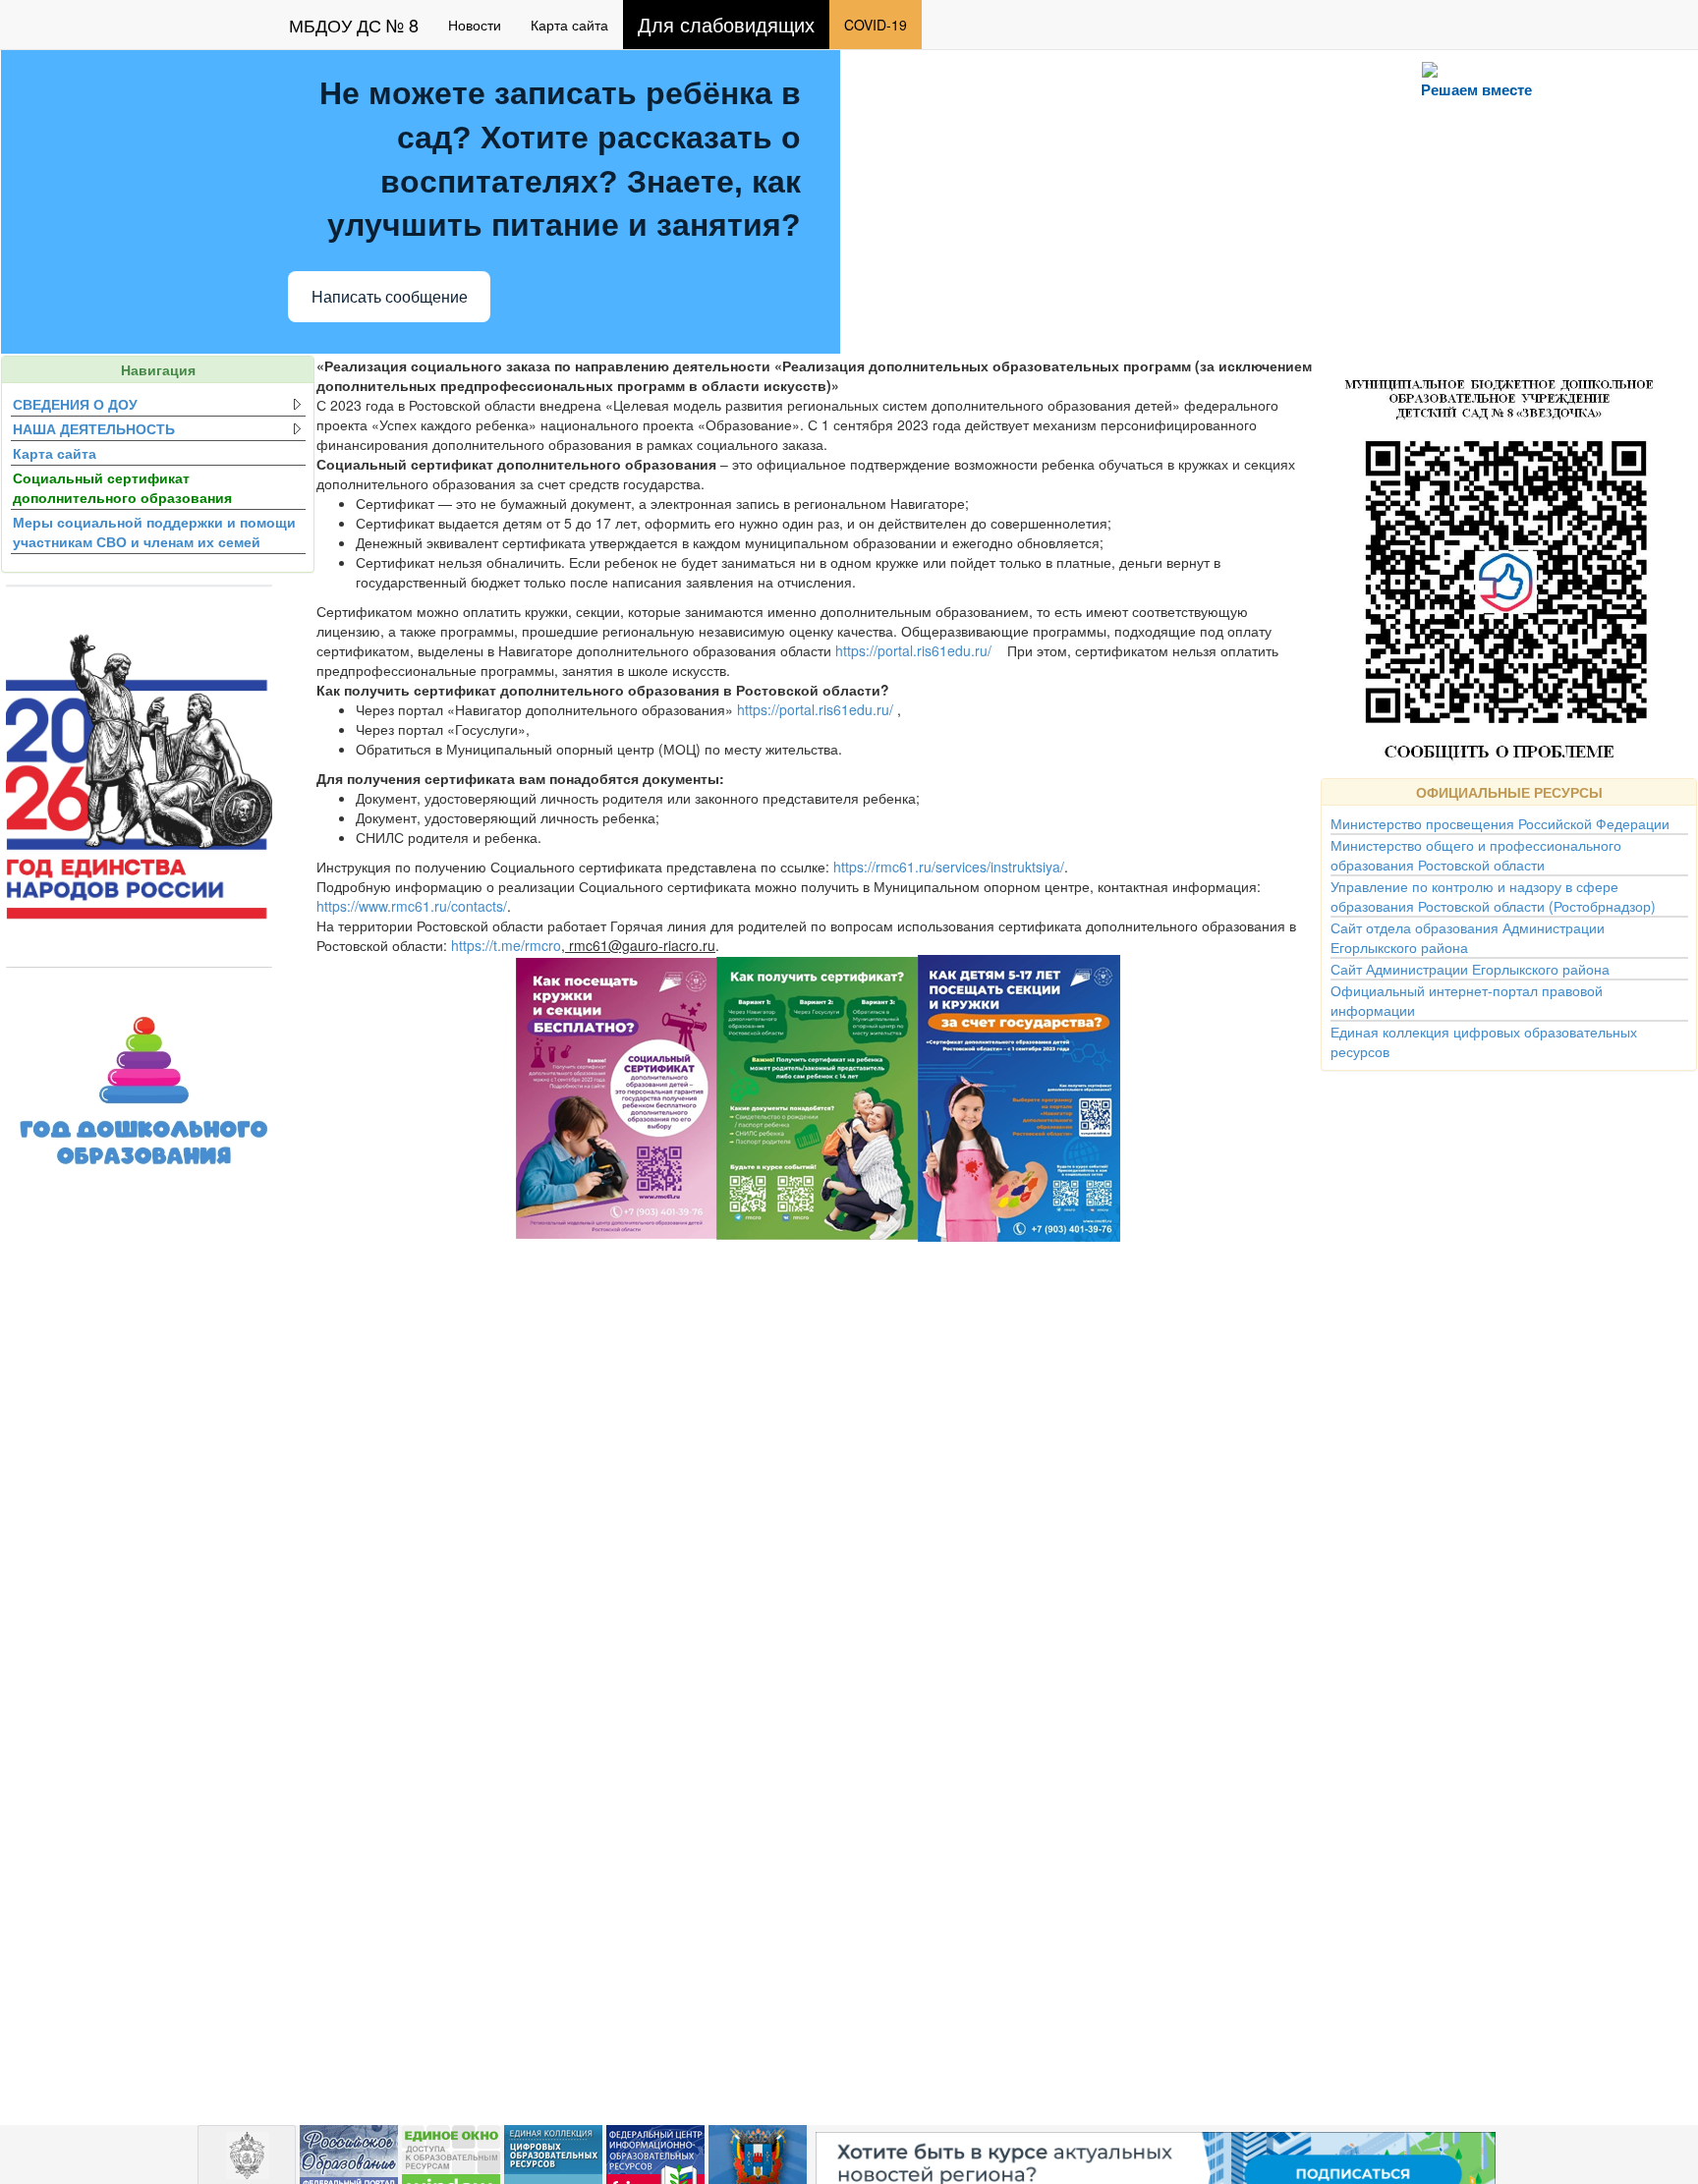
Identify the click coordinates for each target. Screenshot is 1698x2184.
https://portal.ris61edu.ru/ (913, 650)
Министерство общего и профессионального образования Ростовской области (1476, 855)
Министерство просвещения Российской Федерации (1500, 823)
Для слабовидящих (726, 24)
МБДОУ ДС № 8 (354, 25)
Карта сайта (569, 25)
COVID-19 (876, 25)
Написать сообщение (390, 297)
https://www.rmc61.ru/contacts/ (412, 906)
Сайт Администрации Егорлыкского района (1470, 969)
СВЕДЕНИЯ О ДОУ (75, 404)
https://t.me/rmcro (506, 945)
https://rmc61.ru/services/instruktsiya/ (949, 867)
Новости (475, 25)
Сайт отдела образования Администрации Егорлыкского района (1468, 937)
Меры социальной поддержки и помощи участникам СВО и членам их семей (154, 532)
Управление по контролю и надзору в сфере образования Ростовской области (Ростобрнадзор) (1493, 896)
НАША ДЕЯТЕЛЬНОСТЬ (94, 428)
